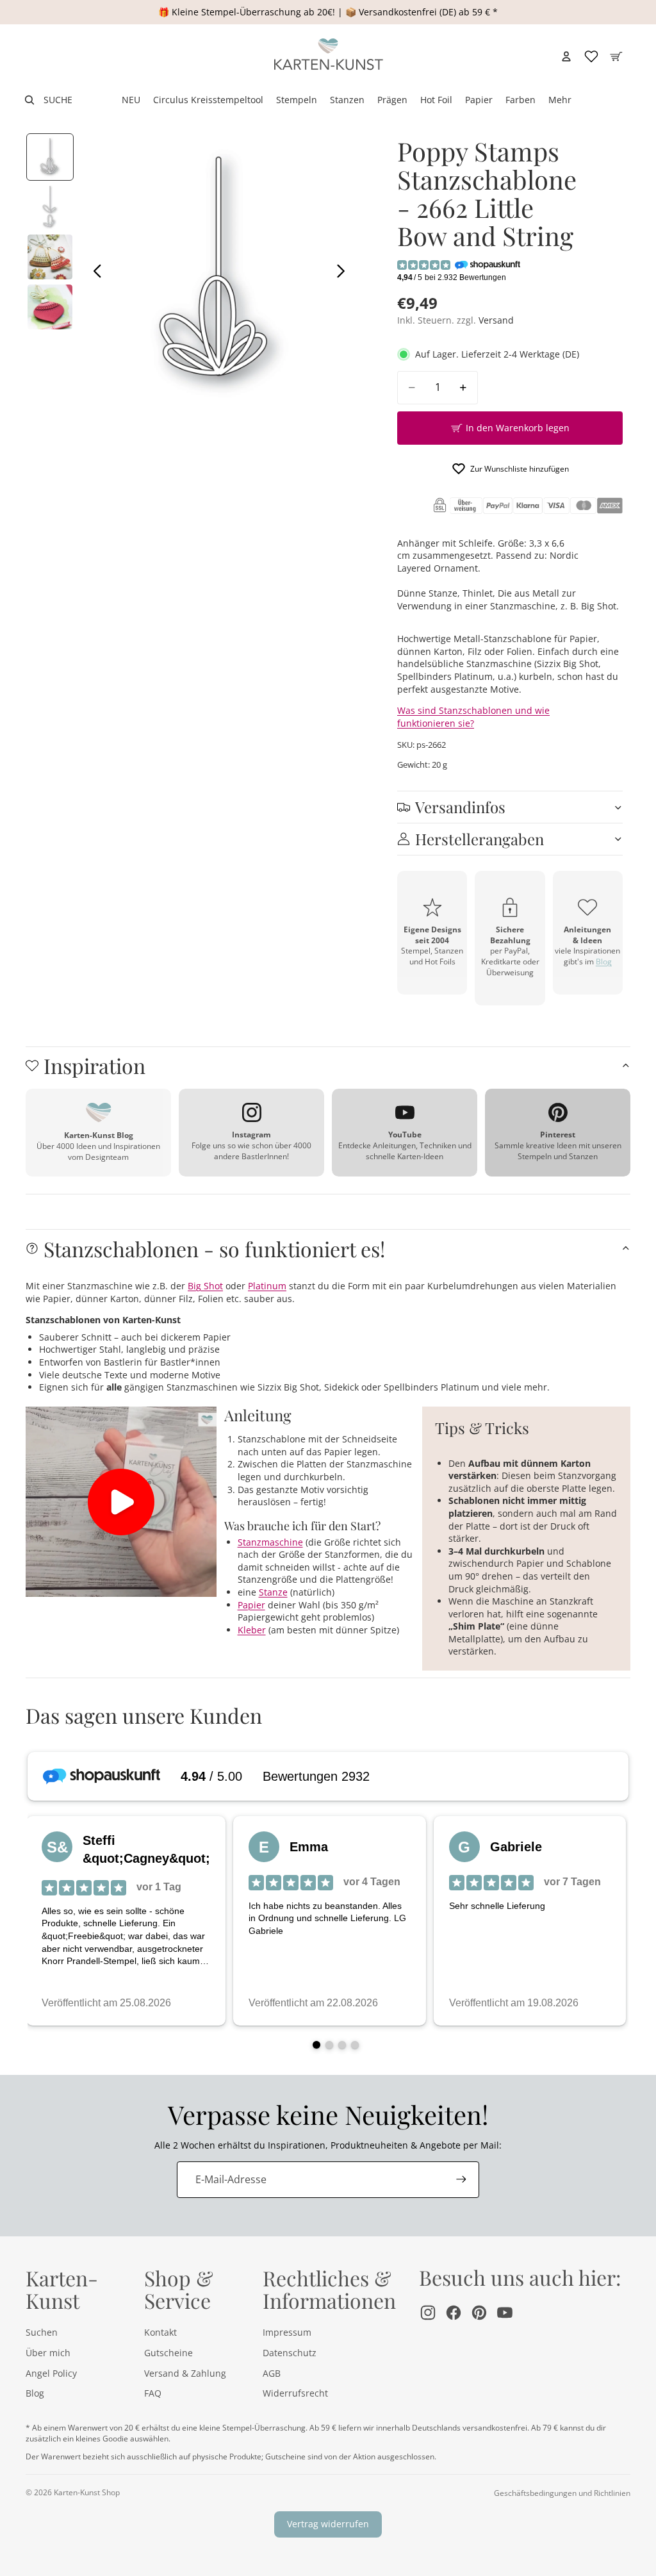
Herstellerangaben (480, 839)
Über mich (48, 2353)
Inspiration (94, 1065)
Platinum (267, 1286)
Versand (496, 320)
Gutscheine (168, 2353)
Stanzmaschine (270, 1542)
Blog (604, 962)
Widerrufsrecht (295, 2393)
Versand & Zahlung (185, 2373)
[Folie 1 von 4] (50, 157)
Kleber (252, 1630)
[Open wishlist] (591, 56)
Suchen (42, 2332)
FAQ (153, 2393)
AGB (272, 2373)
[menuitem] (560, 100)
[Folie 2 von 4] (50, 207)
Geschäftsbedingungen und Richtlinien (562, 2493)
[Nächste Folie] (344, 272)
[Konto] (566, 56)
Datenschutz (290, 2353)
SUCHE (58, 100)
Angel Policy (51, 2373)
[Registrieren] (461, 2179)
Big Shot (205, 1286)
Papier (251, 1605)
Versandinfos (460, 807)
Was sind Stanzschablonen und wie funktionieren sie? (473, 717)
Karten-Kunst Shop (87, 2492)
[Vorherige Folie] (94, 272)
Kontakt (160, 2332)
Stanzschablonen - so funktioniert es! (214, 1249)
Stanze (273, 1592)
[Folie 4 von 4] (50, 307)
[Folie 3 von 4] (50, 257)
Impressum (287, 2332)
